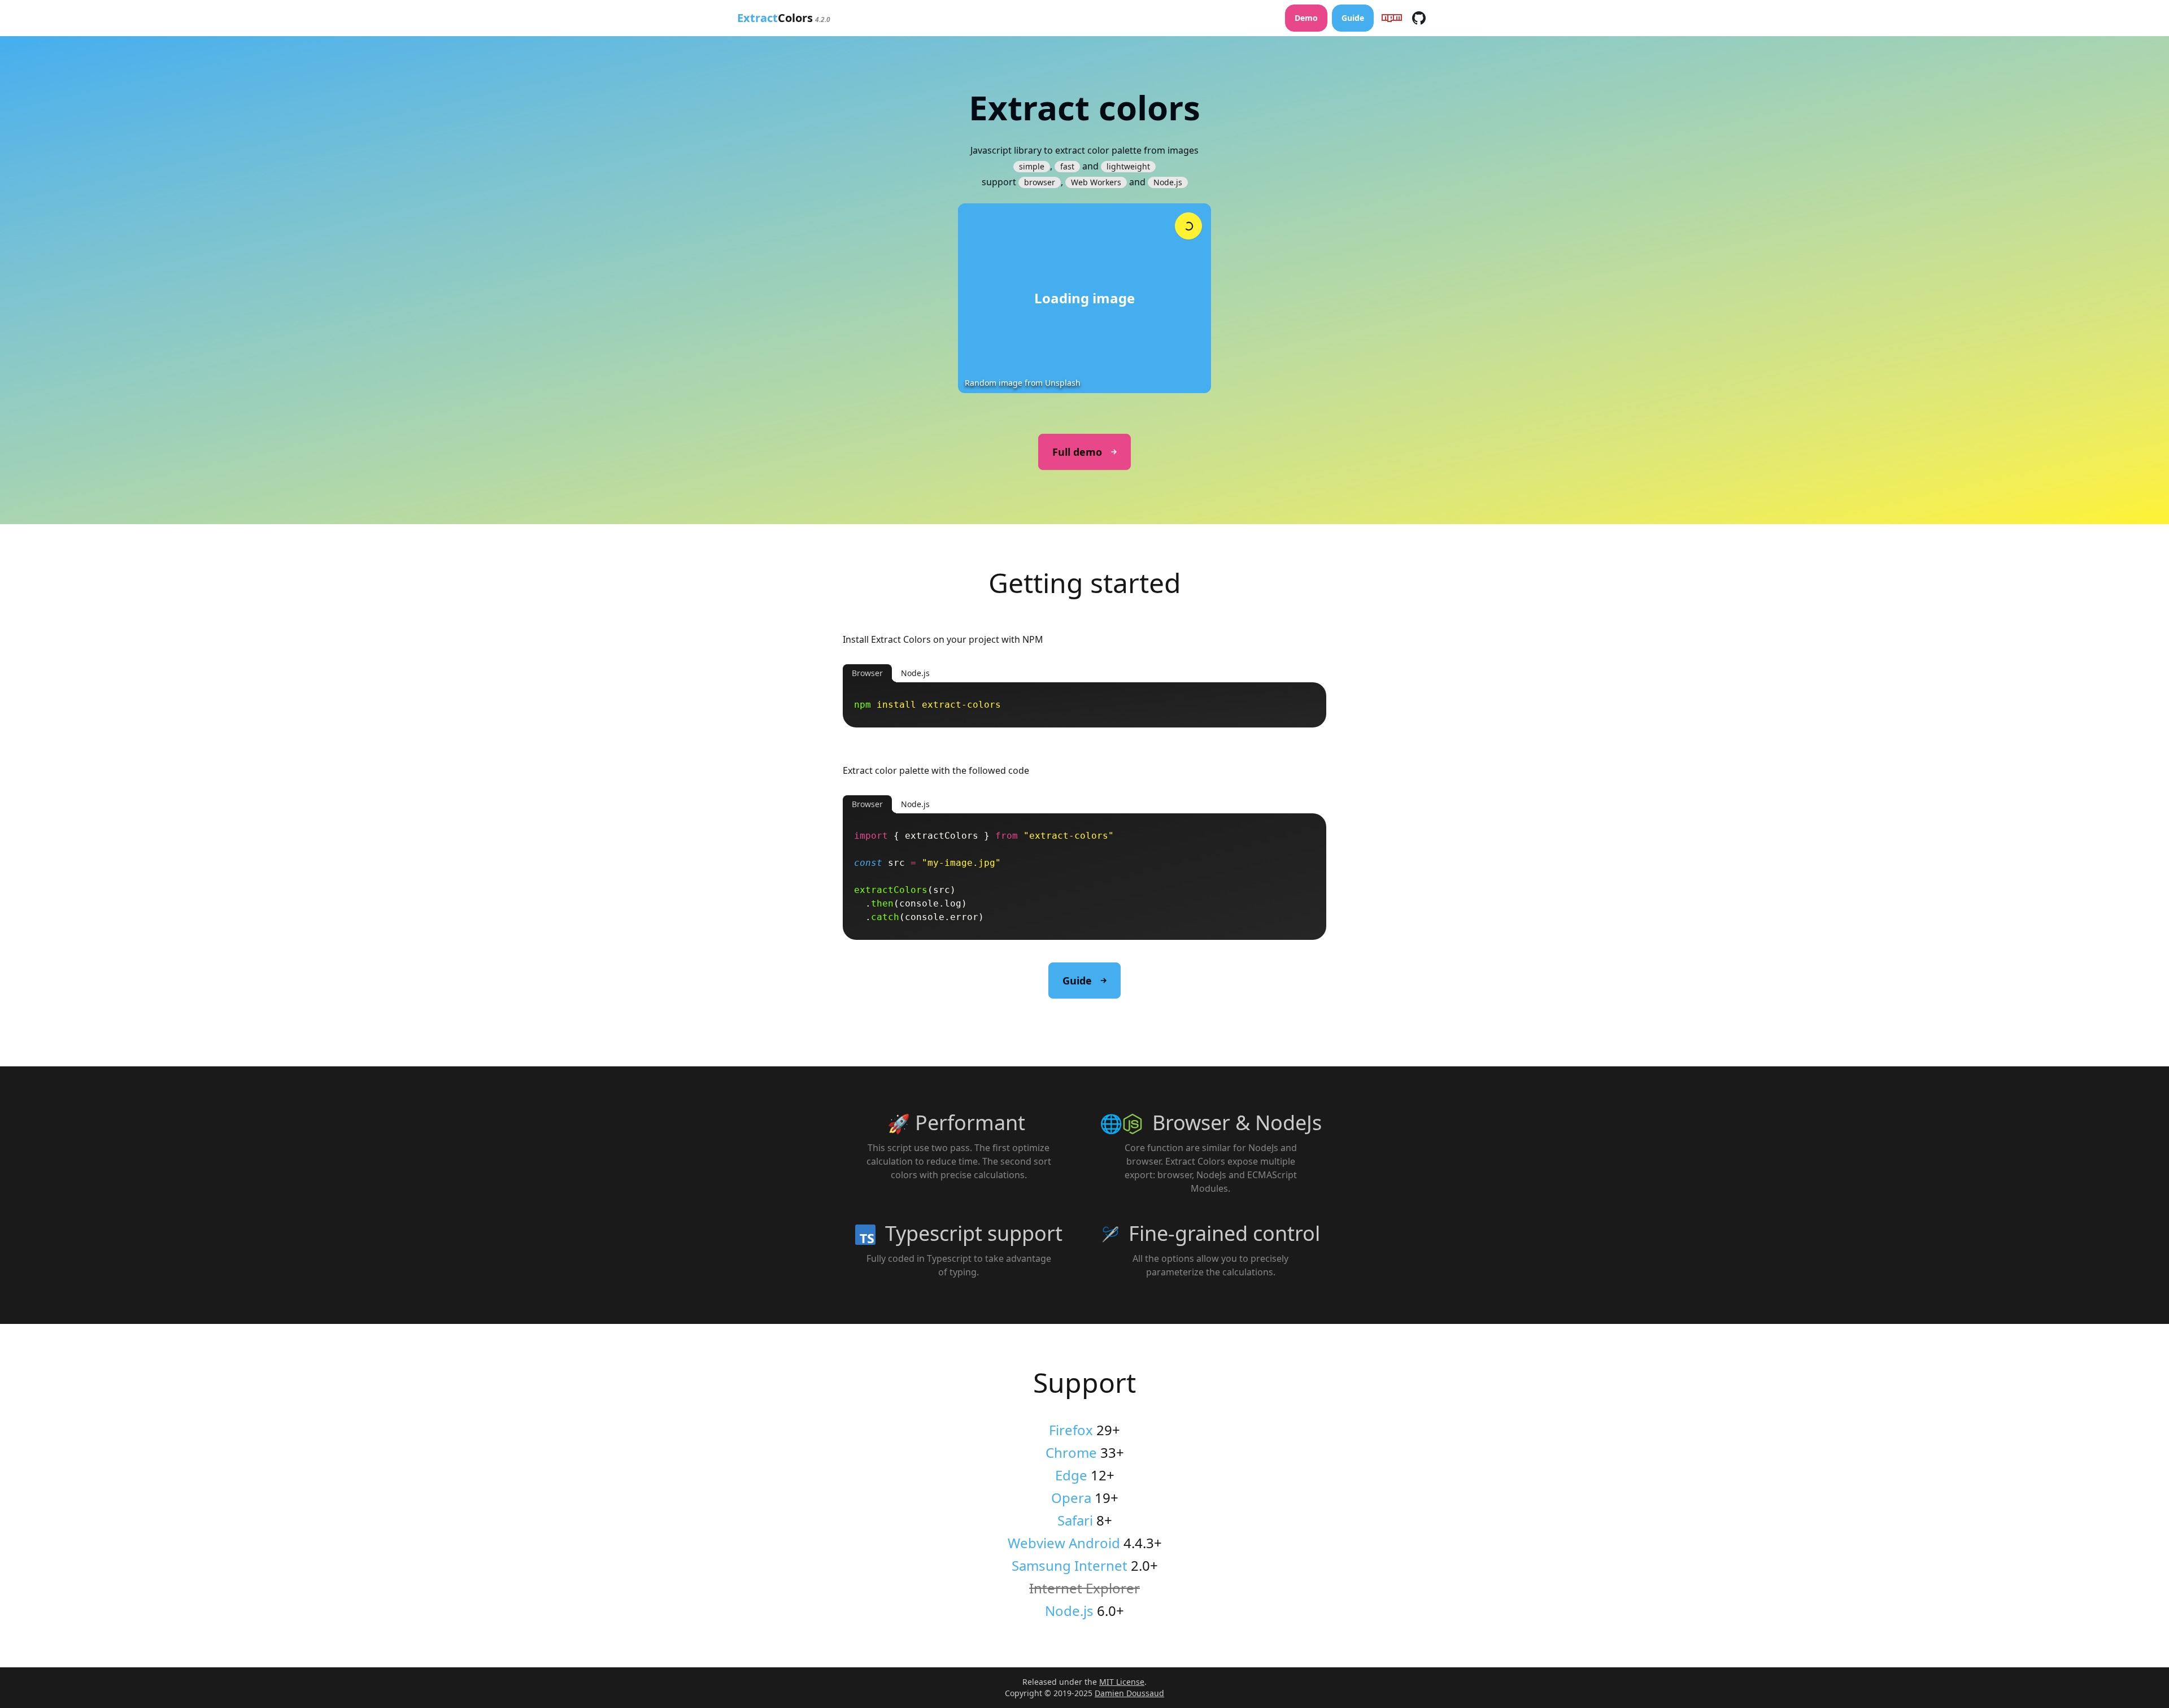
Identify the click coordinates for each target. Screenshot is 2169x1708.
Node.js (915, 673)
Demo (1306, 18)
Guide (1353, 18)
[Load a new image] (1188, 226)
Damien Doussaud (1129, 1693)
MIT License (1122, 1682)
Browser (867, 673)
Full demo (1077, 452)
